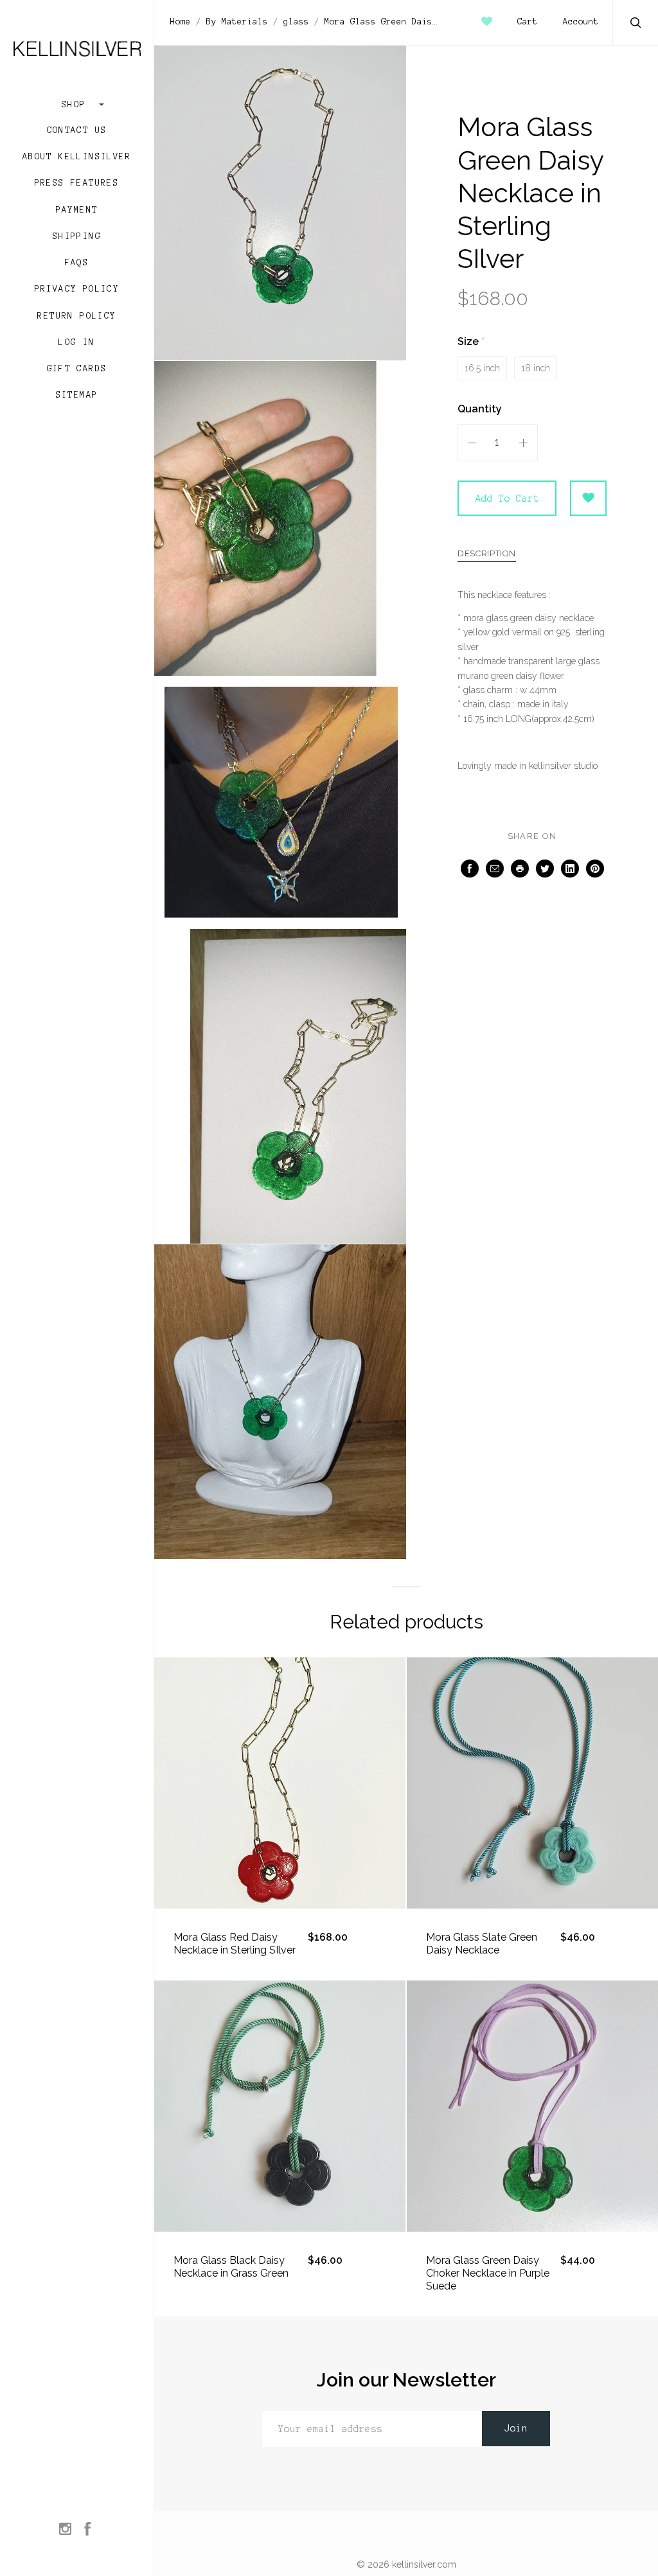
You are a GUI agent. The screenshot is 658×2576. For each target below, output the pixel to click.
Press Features (77, 183)
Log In (76, 342)
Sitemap (77, 395)
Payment (77, 210)
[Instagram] (65, 2530)
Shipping (77, 236)
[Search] (636, 24)
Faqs (77, 263)
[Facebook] (88, 2530)
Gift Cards (77, 369)
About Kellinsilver (77, 157)
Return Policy (76, 316)
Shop (77, 105)
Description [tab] (487, 554)
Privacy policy (77, 289)
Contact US (77, 130)
